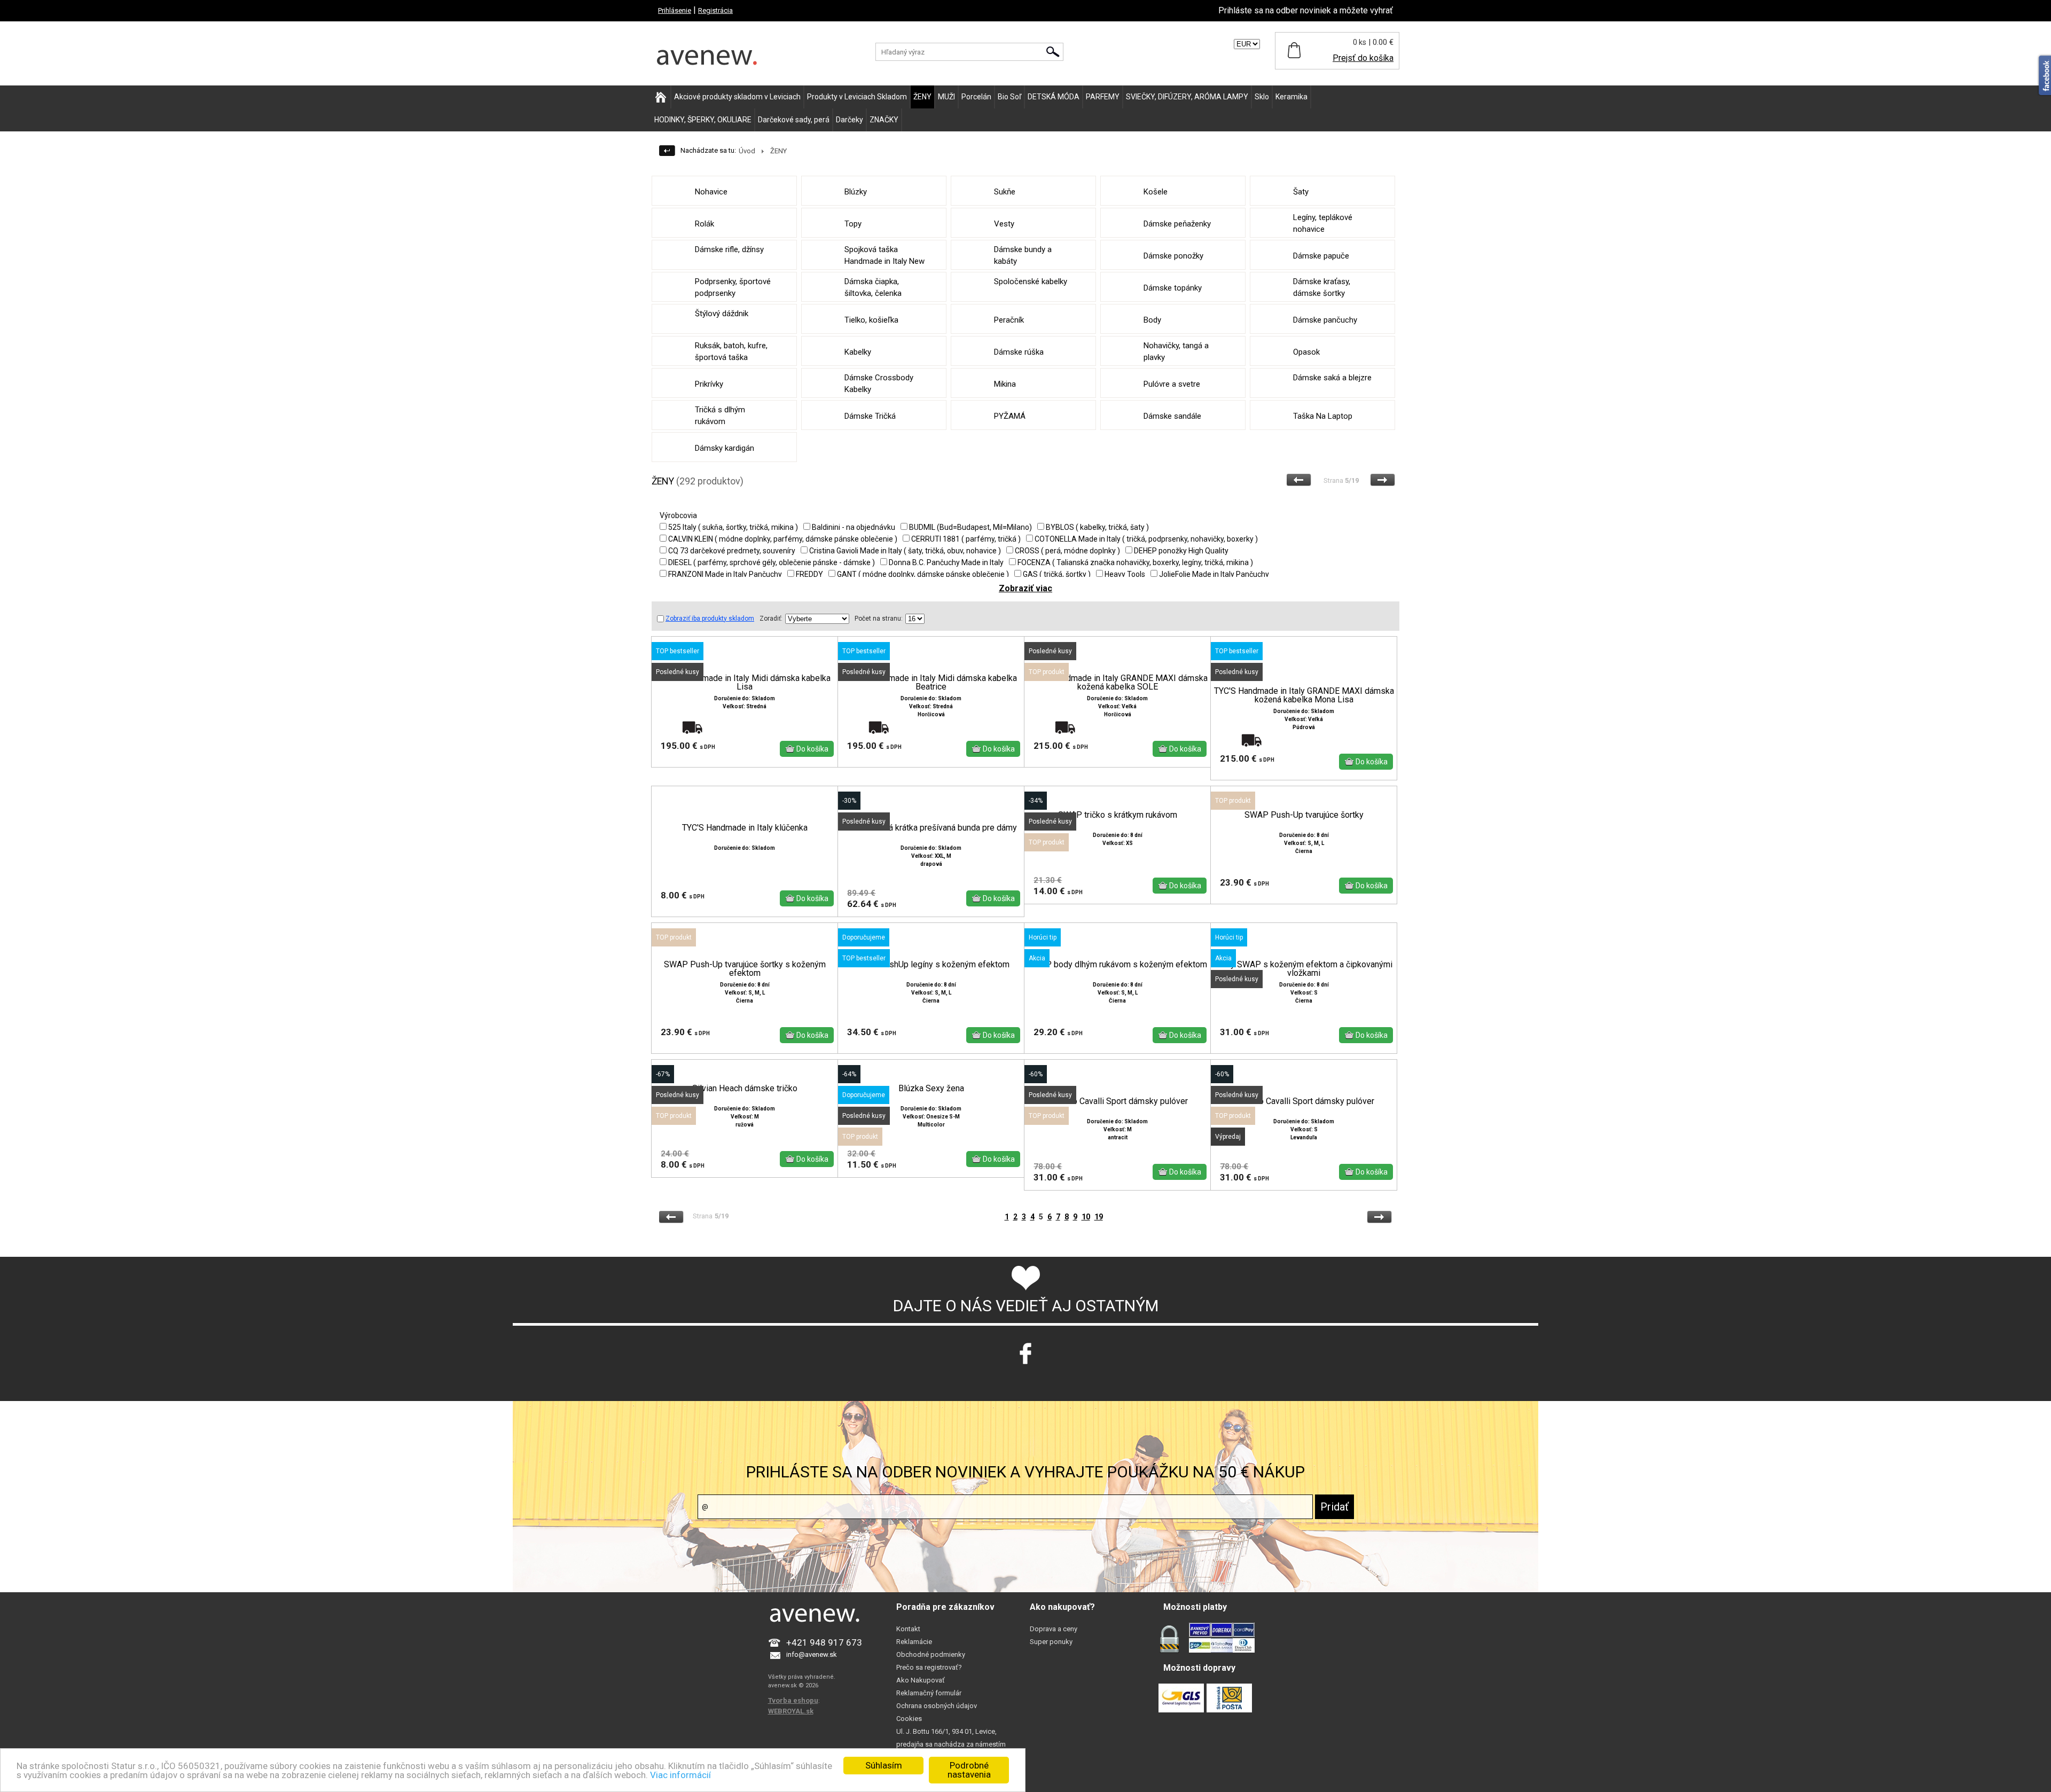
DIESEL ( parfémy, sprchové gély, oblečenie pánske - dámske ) (772, 562)
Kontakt (908, 1629)
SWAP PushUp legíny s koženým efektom (931, 965)
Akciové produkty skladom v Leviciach (737, 97)
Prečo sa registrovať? (929, 1667)
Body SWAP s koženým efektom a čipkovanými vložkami (1304, 969)
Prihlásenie (675, 10)
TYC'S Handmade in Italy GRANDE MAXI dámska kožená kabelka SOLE (1118, 683)
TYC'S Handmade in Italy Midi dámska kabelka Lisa (745, 683)
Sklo (1262, 97)
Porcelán (976, 97)
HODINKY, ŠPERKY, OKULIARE (703, 120)
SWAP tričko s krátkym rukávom (1118, 815)
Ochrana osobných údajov (937, 1706)
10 (1086, 1217)
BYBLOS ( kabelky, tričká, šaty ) (1097, 527)
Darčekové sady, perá (794, 120)
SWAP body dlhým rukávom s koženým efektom (1117, 965)
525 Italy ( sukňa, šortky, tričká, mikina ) (733, 527)
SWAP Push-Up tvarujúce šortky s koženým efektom (745, 969)
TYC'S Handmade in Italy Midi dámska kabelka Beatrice (931, 683)
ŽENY (922, 97)
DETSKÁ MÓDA (1054, 97)
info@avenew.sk (812, 1654)
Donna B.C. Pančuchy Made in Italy (946, 562)
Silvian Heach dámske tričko (745, 1089)
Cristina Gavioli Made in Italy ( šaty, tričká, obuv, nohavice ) (905, 551)
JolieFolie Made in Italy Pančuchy (1214, 574)
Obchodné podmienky (931, 1654)
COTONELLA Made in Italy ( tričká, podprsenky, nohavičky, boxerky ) (1146, 539)
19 (1099, 1217)
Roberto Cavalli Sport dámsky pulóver (1118, 1101)
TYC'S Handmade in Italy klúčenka (745, 828)
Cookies (909, 1719)
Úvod (747, 151)
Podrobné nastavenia (969, 1770)
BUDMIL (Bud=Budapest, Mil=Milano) (970, 527)
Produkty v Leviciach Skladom (857, 97)
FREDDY (809, 574)
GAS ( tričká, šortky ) (1057, 574)
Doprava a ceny (1054, 1629)
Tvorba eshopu (793, 1700)
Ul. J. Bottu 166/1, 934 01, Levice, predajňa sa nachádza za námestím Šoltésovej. (951, 1744)
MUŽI (946, 97)
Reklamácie (914, 1642)
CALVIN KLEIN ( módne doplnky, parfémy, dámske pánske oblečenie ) (783, 539)
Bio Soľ (1009, 97)
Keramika (1291, 97)
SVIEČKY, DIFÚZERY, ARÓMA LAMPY (1187, 97)
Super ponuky (1051, 1642)
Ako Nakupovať (921, 1680)
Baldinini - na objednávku (854, 527)
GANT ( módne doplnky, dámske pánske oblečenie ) (923, 574)
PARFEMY (1103, 97)
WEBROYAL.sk (791, 1711)
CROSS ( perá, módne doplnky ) (1067, 551)
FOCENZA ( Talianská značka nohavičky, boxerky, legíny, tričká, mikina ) (1135, 562)
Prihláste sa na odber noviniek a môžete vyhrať (1306, 10)
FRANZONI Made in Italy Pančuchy (725, 574)
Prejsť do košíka (1363, 58)
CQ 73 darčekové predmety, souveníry (732, 551)
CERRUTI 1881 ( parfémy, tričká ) (966, 539)
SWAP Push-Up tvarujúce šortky (1304, 815)
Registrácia (715, 10)
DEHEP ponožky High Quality (1181, 551)
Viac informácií (680, 1775)
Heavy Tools (1125, 574)
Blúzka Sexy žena (931, 1089)
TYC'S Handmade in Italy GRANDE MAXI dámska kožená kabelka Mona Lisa (1304, 695)
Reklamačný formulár (929, 1693)
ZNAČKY (884, 120)
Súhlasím (884, 1765)
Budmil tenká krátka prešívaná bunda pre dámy (931, 828)
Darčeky (850, 120)
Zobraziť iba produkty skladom (710, 619)
